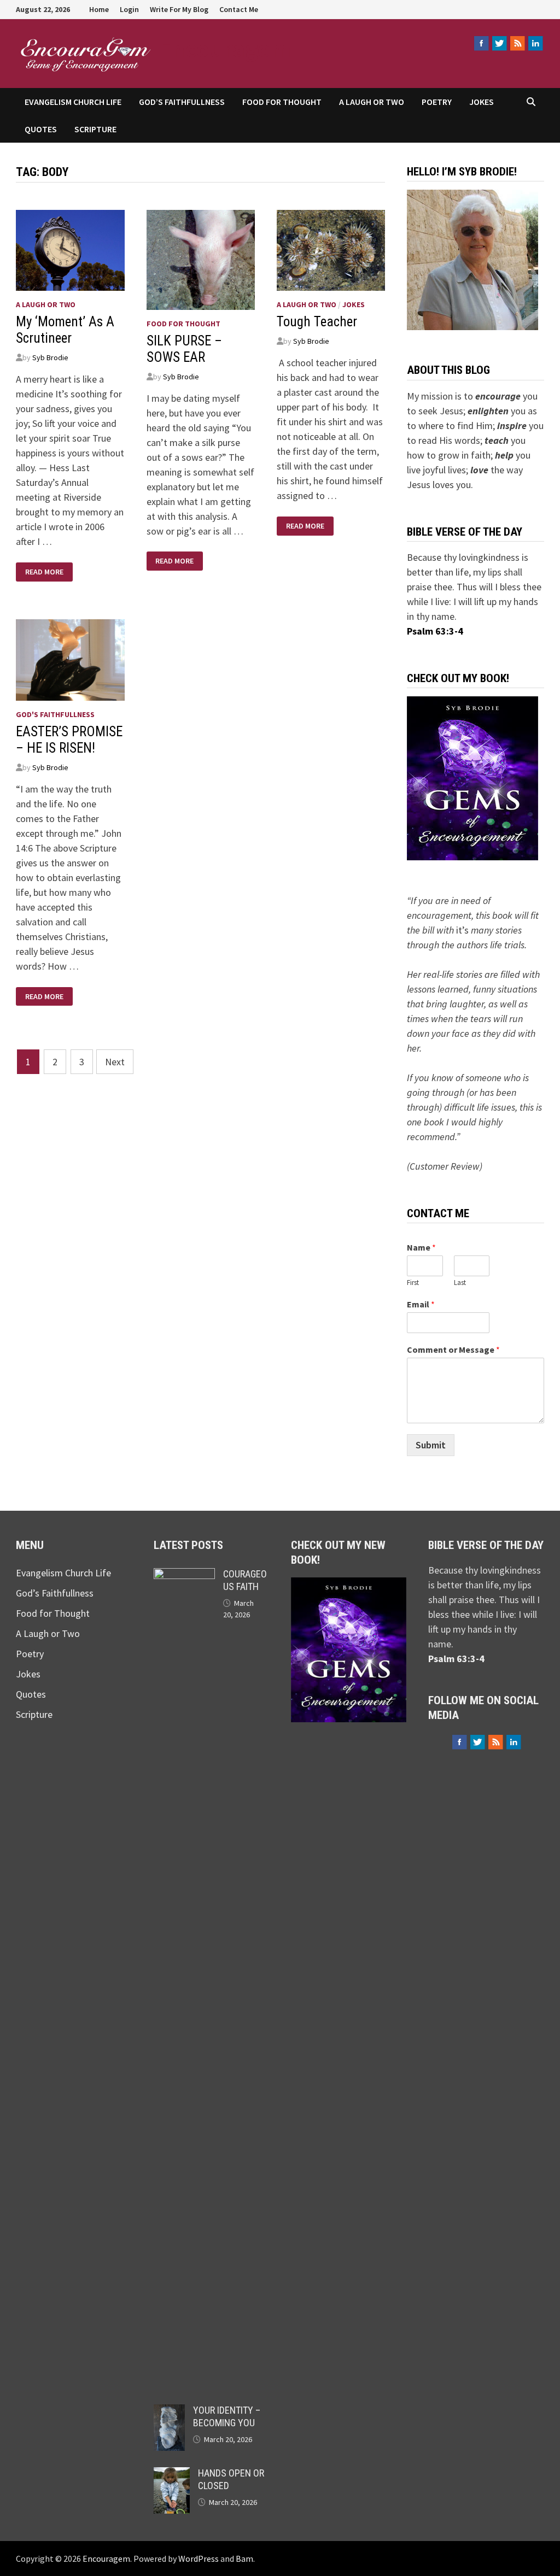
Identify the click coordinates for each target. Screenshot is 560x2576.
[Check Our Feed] (517, 43)
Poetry (437, 102)
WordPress (199, 2559)
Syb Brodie (50, 357)
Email (421, 1304)
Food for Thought (282, 102)
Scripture (95, 129)
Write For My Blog (179, 9)
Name (421, 1247)
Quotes (41, 129)
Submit (431, 1445)
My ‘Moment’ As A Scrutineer (65, 330)
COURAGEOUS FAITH (245, 1580)
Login (129, 9)
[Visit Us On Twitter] (499, 43)
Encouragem (224, 48)
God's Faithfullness (55, 714)
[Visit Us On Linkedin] (535, 43)
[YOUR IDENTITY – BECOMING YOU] (169, 2412)
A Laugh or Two (372, 102)
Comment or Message (453, 1349)
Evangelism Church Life (73, 102)
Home (99, 9)
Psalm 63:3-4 (435, 631)
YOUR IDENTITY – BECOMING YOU (227, 2416)
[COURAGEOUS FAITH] (184, 1575)
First (413, 1283)
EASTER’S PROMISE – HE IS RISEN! (69, 740)
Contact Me (239, 9)
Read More (46, 572)
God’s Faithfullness (182, 102)
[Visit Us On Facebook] (481, 43)
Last (460, 1283)
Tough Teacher (317, 322)
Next (115, 1062)
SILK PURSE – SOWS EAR (184, 349)
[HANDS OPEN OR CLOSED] (172, 2475)
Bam (244, 2559)
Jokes (482, 102)
